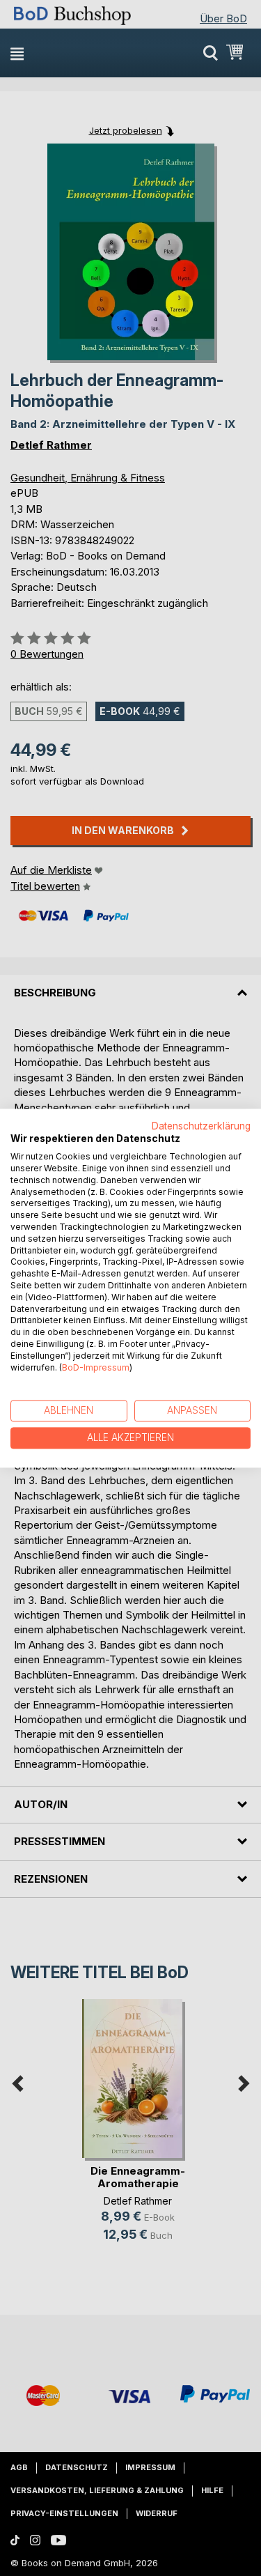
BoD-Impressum (96, 1367)
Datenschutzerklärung (201, 1126)
